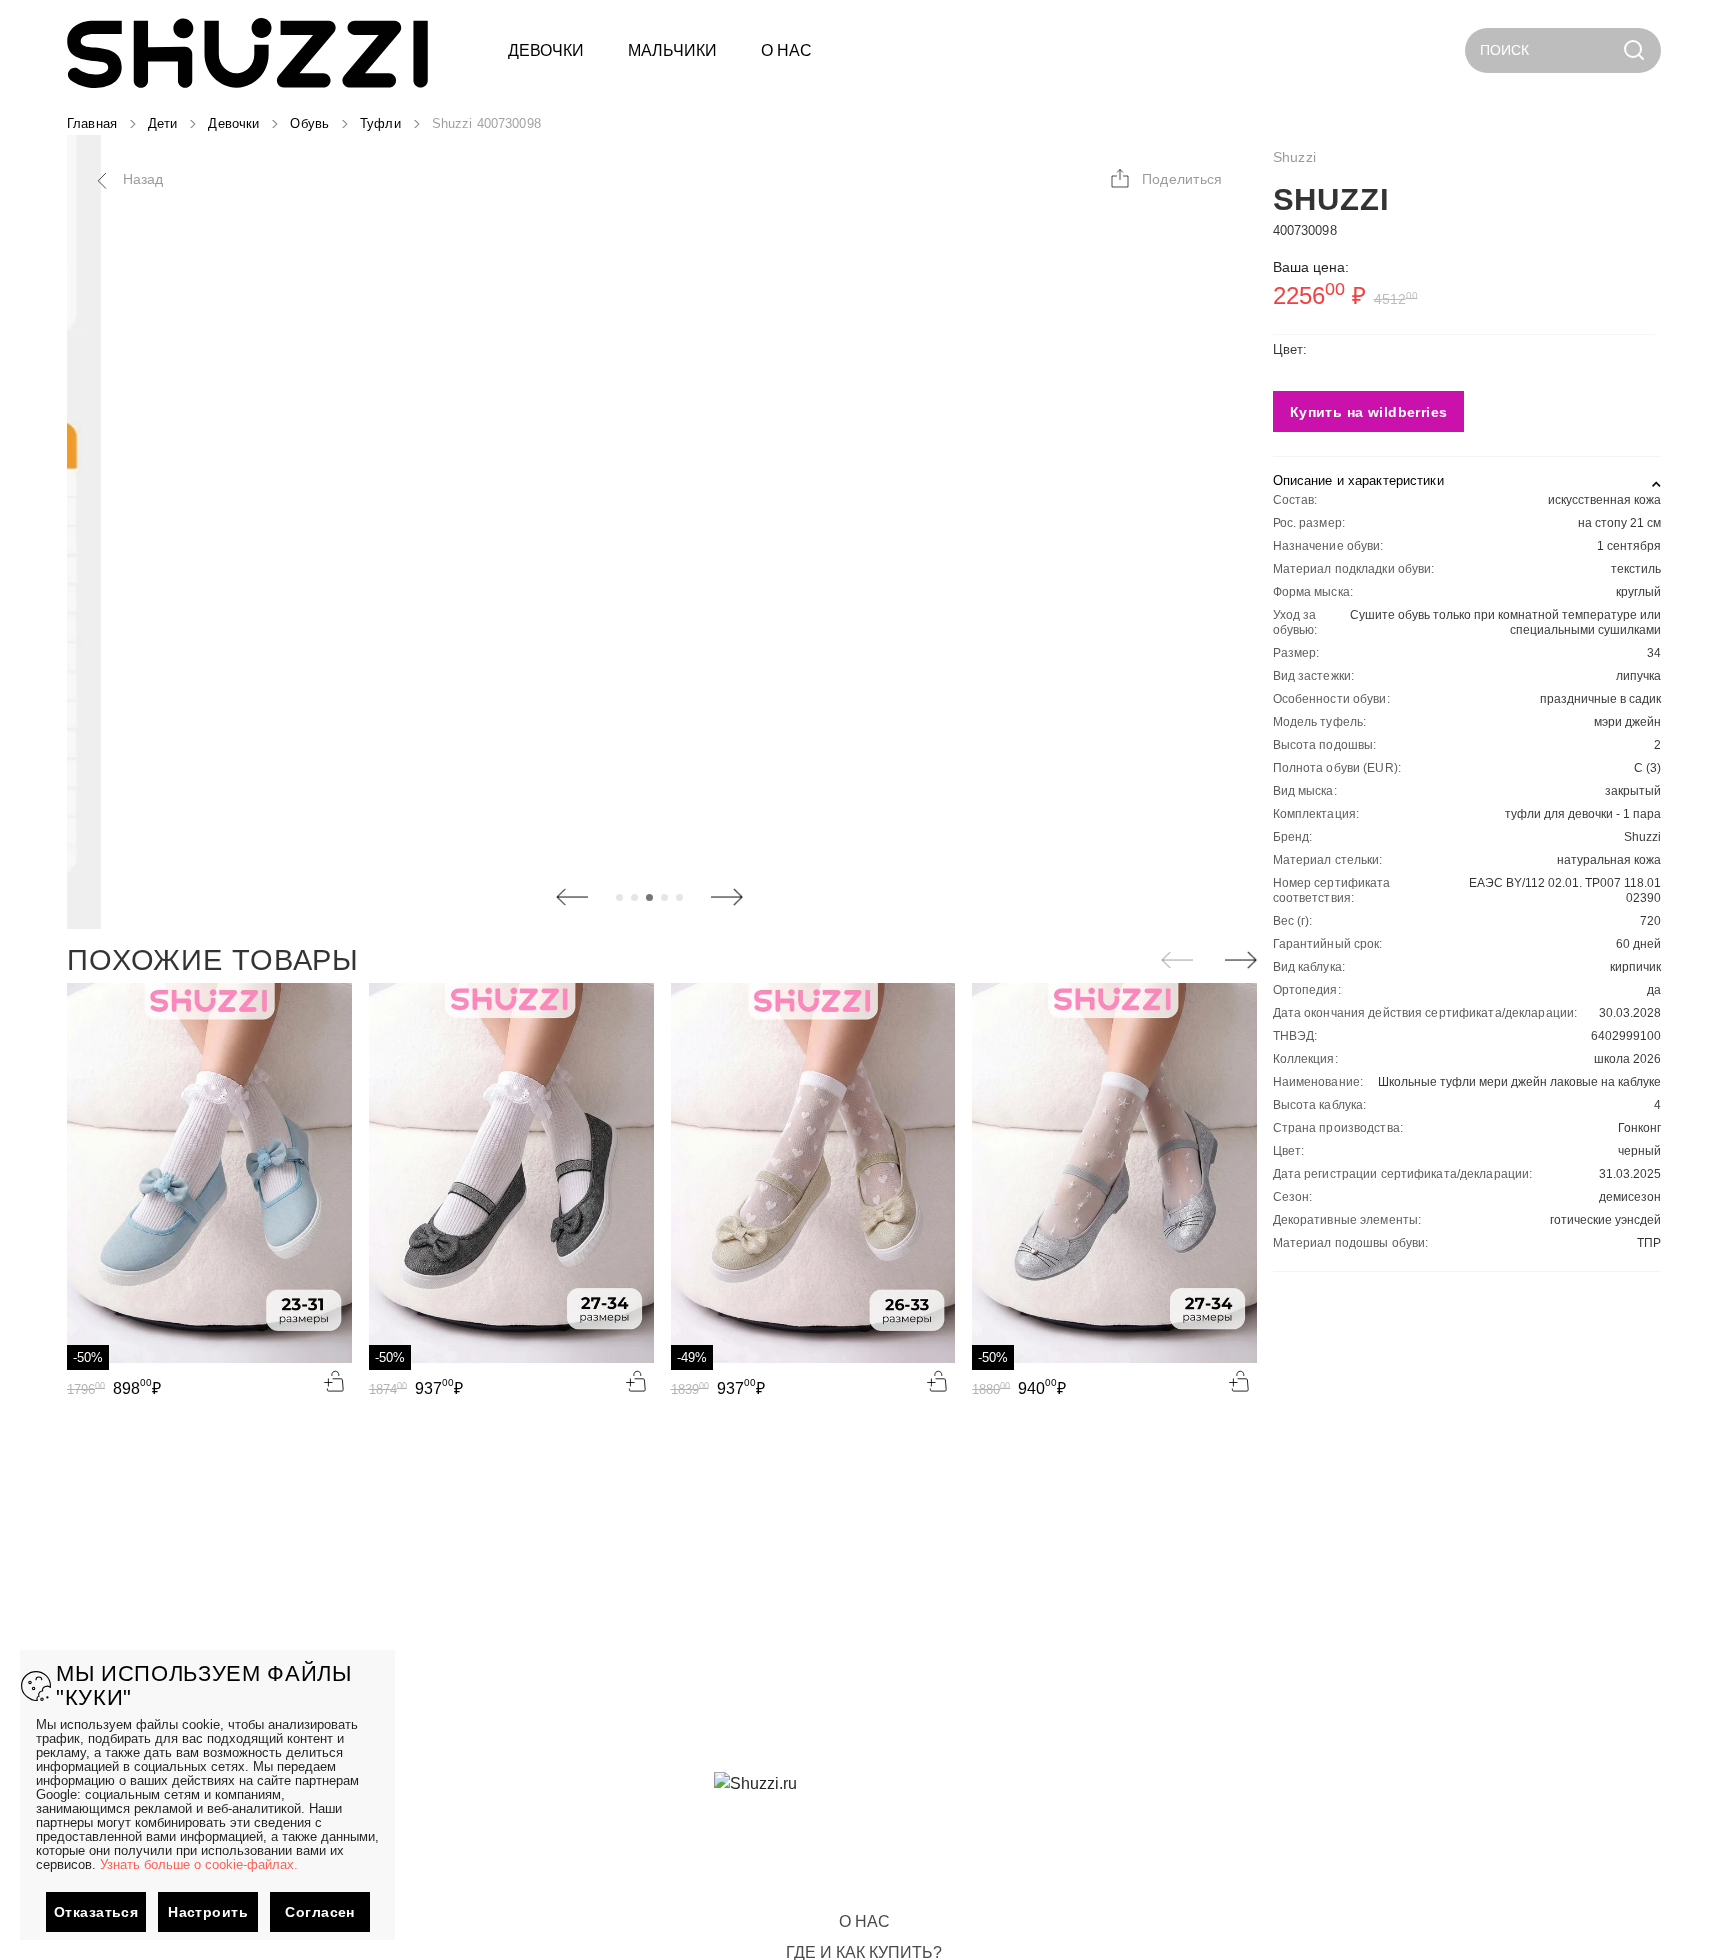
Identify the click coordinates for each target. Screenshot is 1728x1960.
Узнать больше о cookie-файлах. (199, 1864)
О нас (864, 1921)
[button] (1166, 179)
